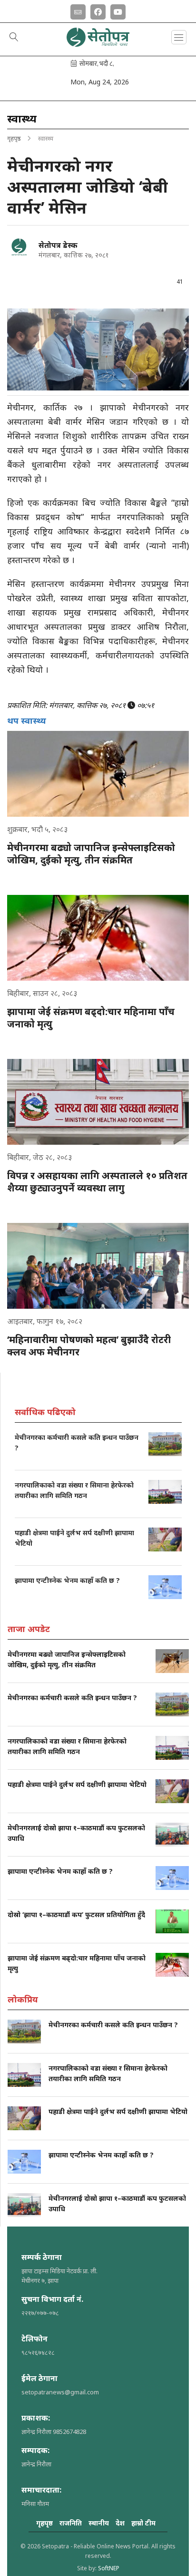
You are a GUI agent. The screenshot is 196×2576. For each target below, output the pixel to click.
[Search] (14, 38)
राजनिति (71, 2523)
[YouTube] (118, 10)
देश (120, 2523)
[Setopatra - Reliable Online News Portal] (98, 43)
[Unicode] (78, 10)
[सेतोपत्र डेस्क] (19, 247)
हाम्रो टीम (143, 2523)
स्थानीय (99, 2523)
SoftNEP (109, 2568)
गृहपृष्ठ (14, 138)
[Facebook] (98, 10)
